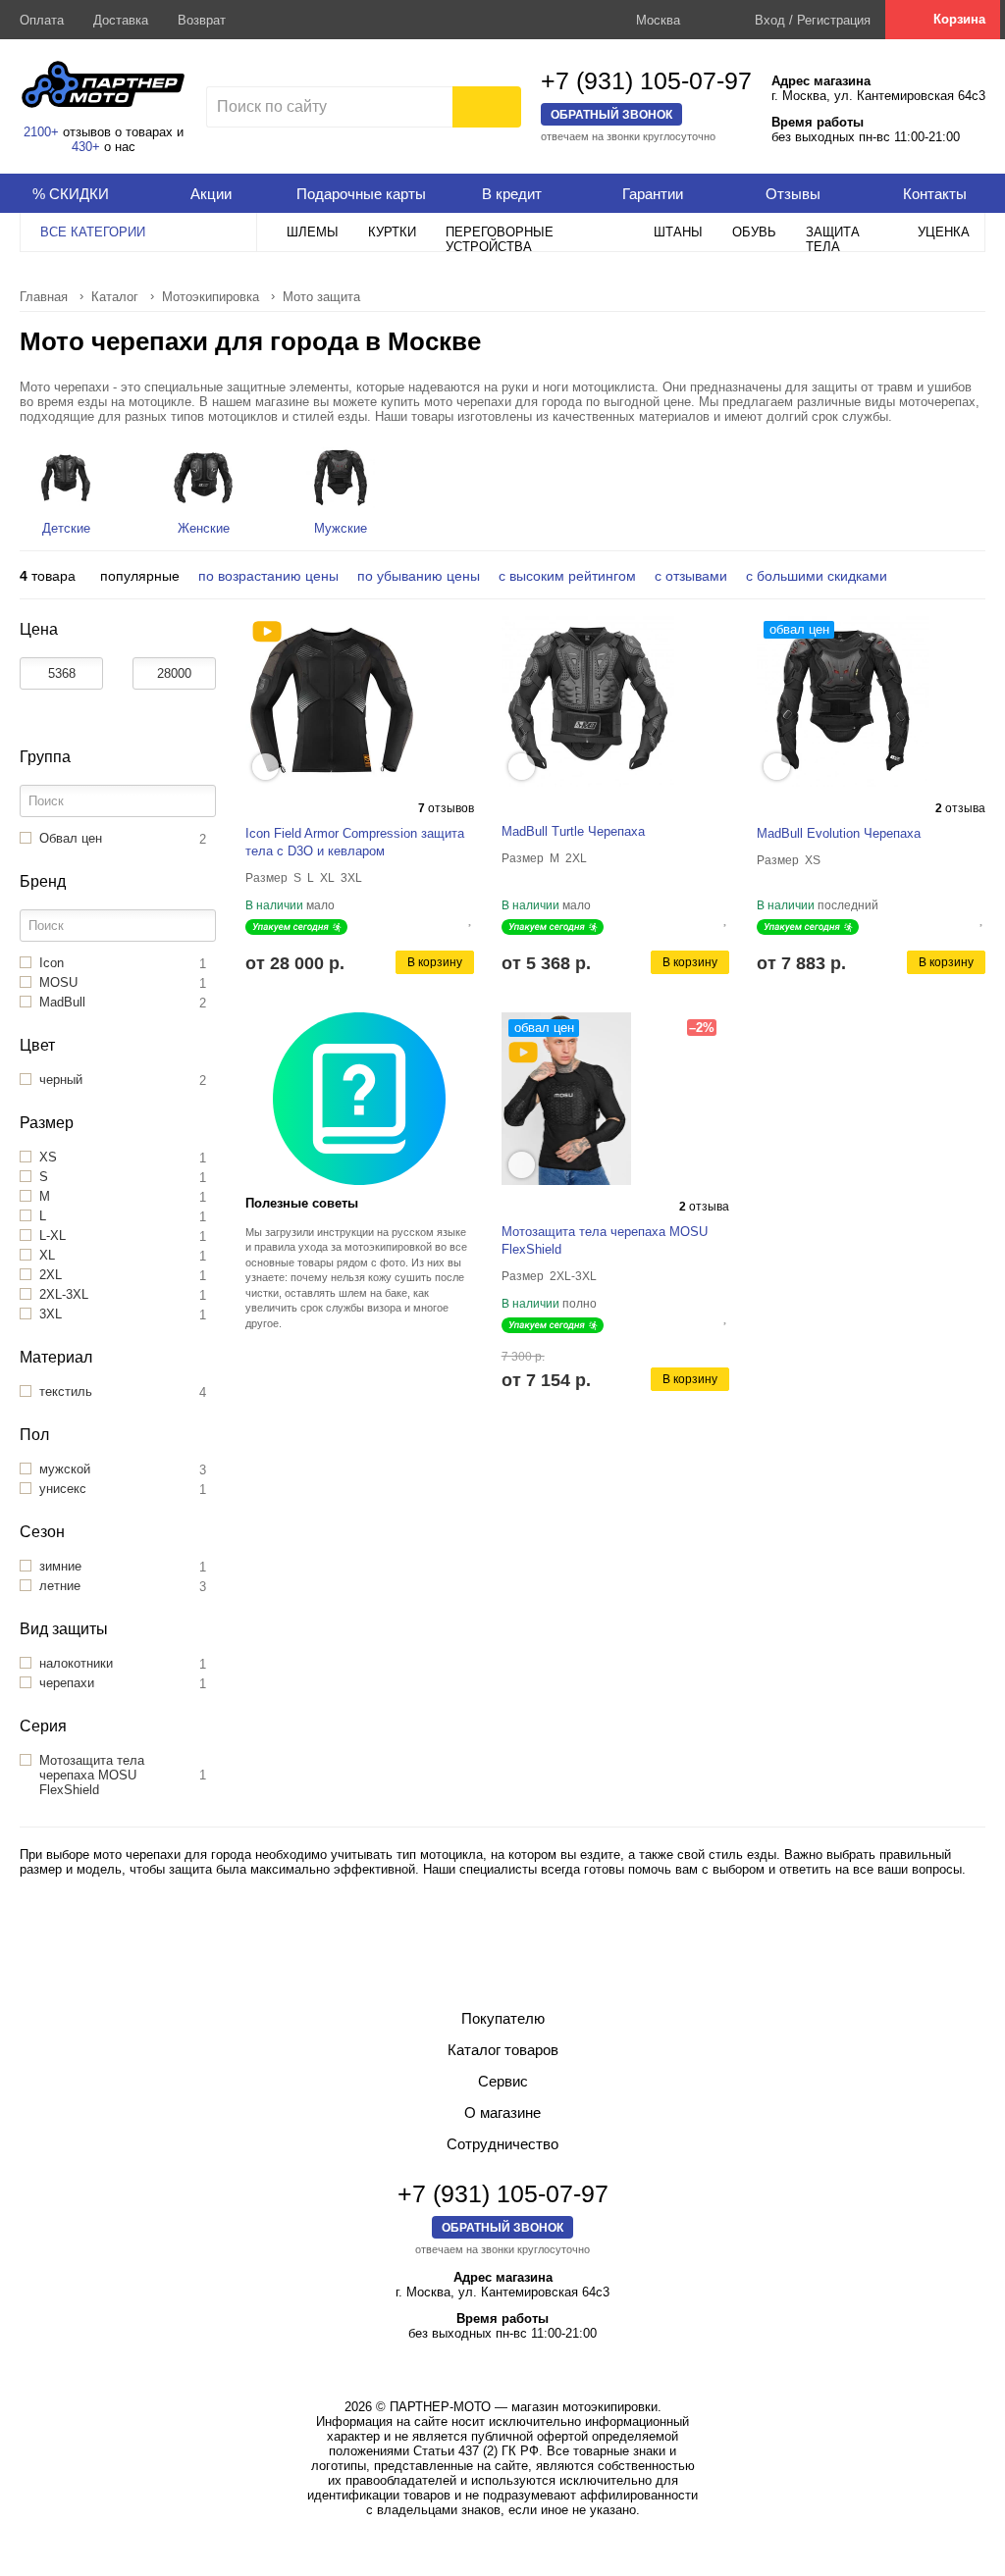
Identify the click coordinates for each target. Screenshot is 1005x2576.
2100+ (41, 132)
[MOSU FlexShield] (523, 1053)
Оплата (42, 20)
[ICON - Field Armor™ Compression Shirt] (267, 632)
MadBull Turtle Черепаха (573, 831)
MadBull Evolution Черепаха (839, 833)
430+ (86, 147)
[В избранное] (471, 918)
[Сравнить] (455, 918)
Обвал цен (799, 629)
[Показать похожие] (265, 767)
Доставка (121, 20)
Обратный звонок (611, 114)
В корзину (435, 962)
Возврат (202, 20)
